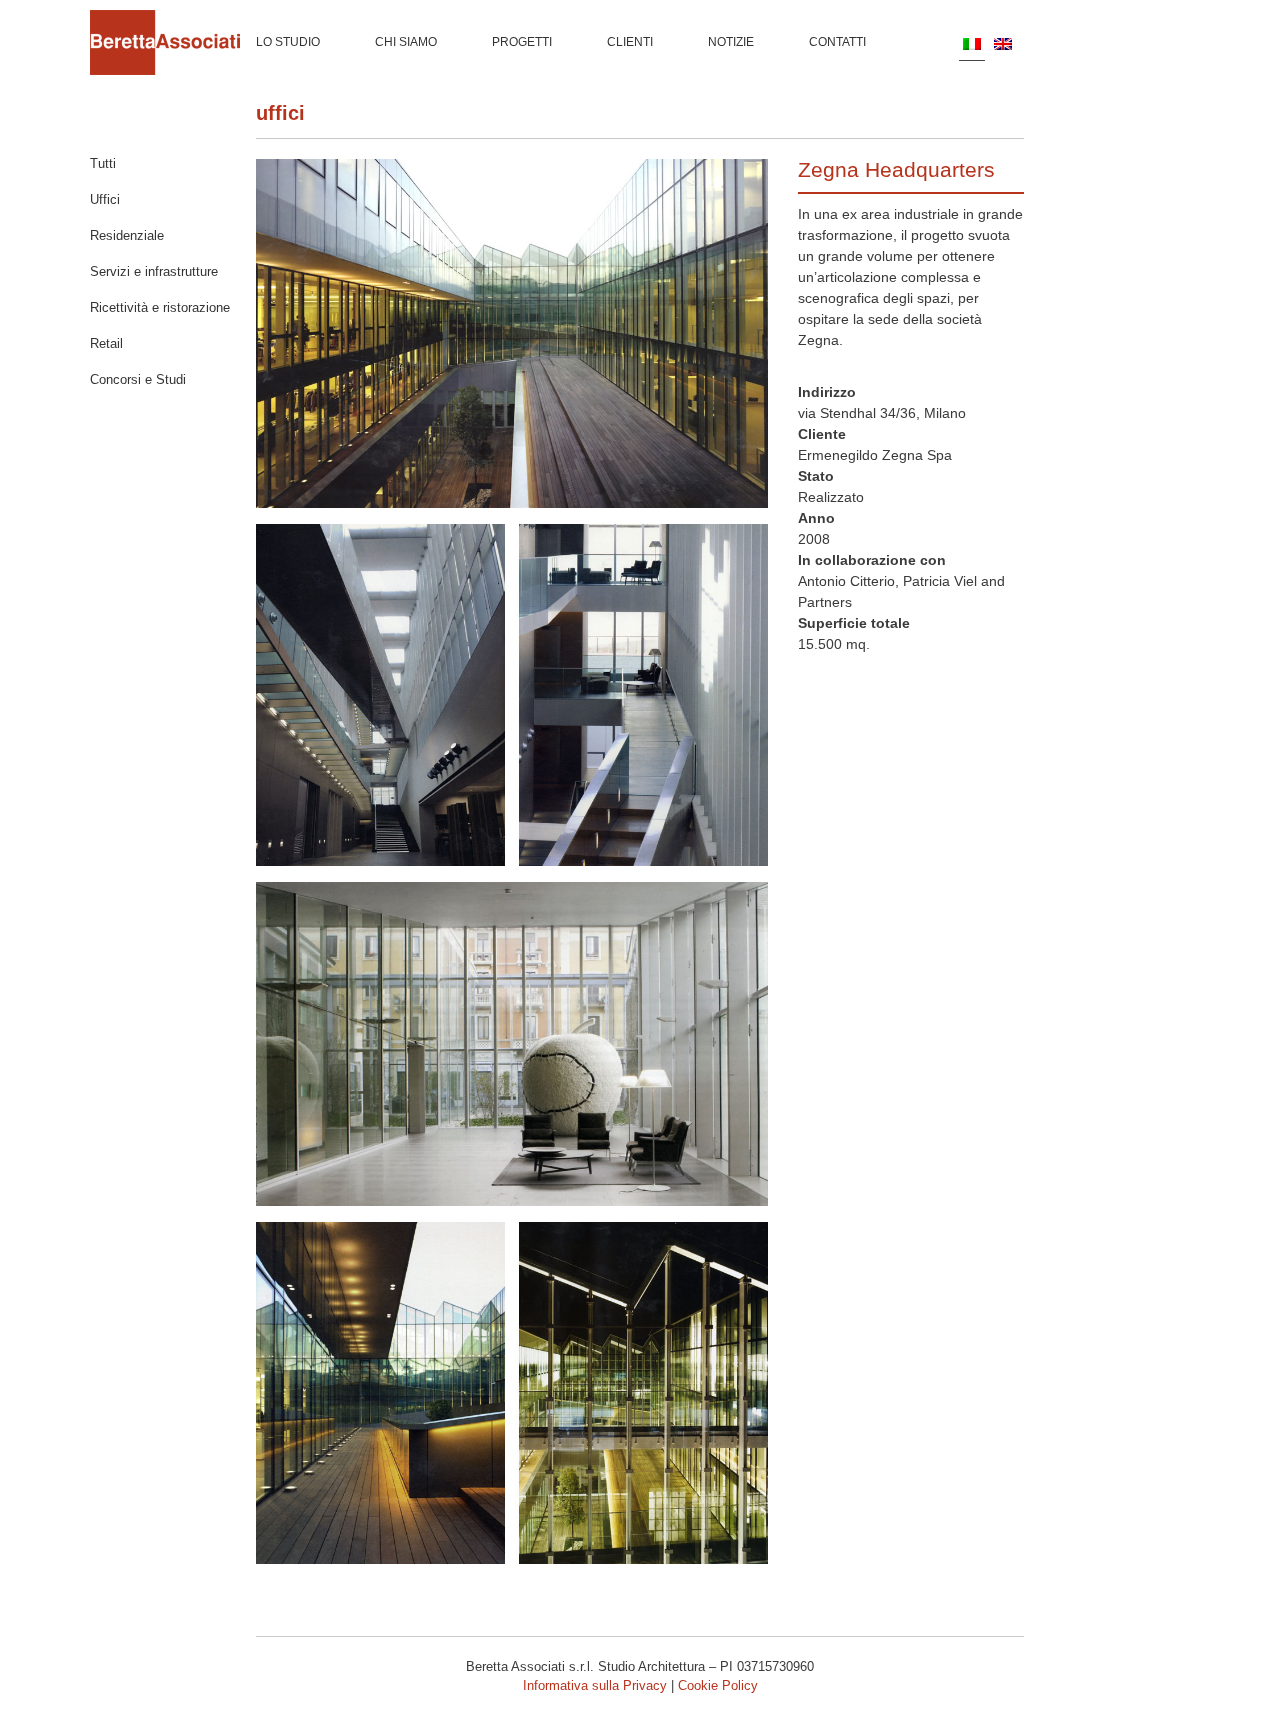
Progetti (522, 42)
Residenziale (127, 235)
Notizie (731, 42)
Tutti (103, 163)
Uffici (280, 113)
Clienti (630, 42)
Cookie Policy (718, 1685)
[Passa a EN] (1003, 43)
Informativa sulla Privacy (595, 1685)
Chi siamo (406, 42)
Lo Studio (288, 42)
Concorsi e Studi (138, 379)
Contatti (837, 42)
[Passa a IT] (972, 43)
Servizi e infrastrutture (154, 271)
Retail (106, 343)
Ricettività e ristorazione (160, 307)
